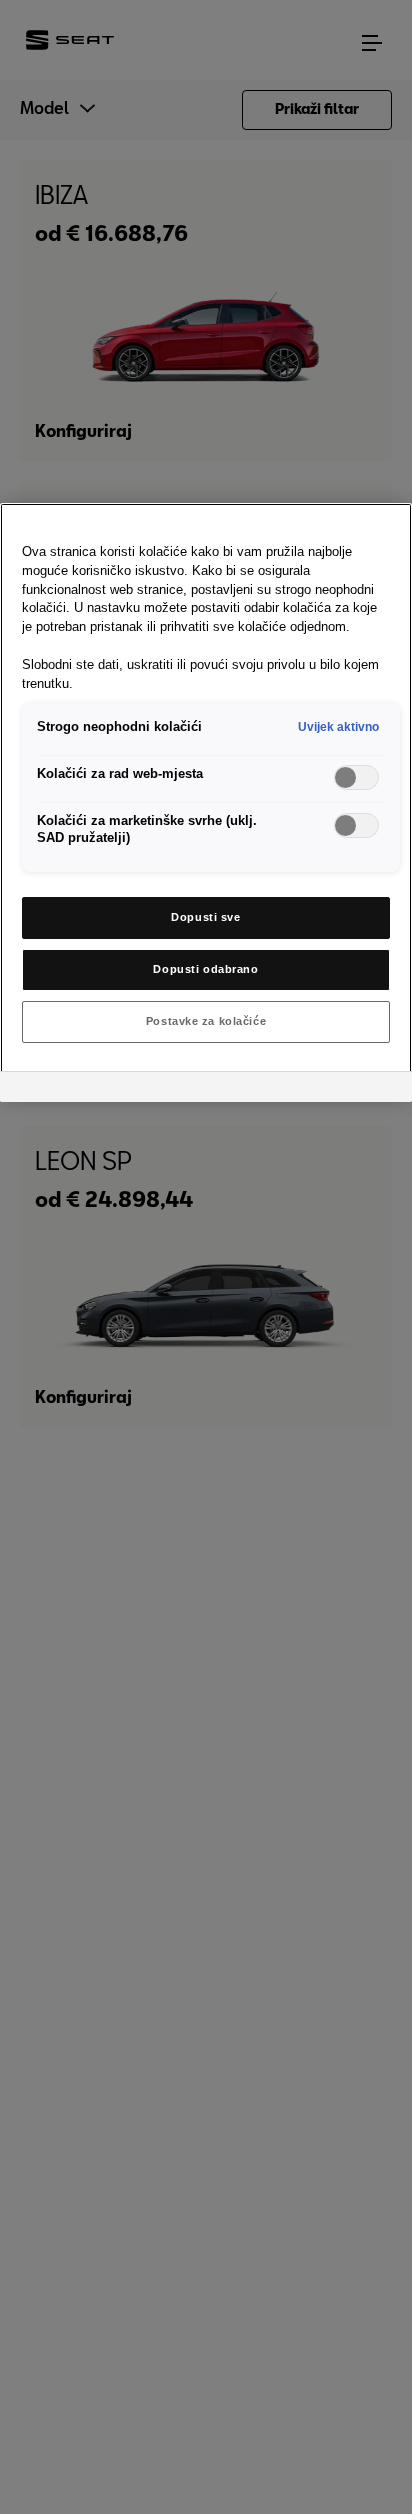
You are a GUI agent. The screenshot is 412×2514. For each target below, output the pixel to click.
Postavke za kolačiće (206, 1021)
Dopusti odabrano (205, 969)
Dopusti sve (205, 917)
